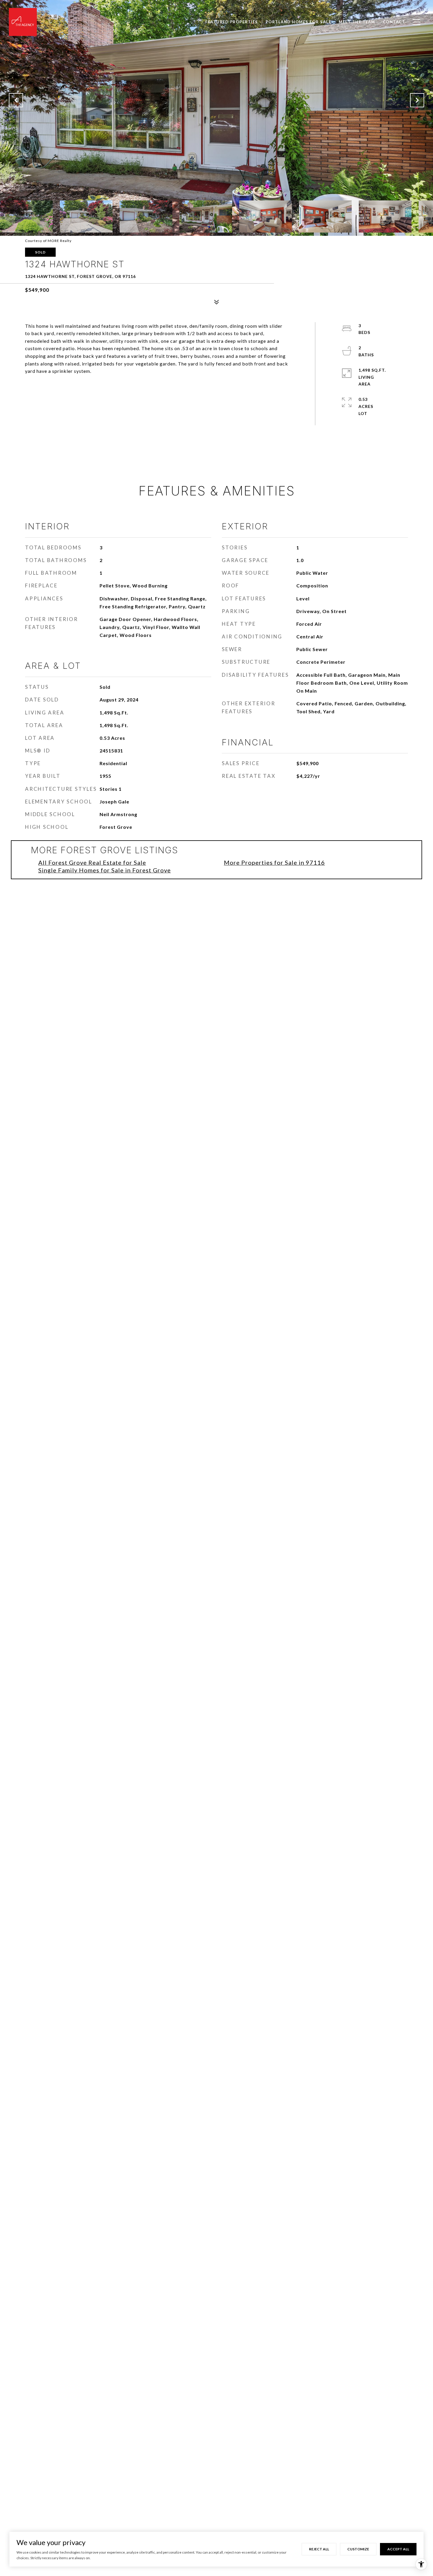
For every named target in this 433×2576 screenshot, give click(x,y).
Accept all (398, 2549)
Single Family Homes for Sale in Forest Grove (105, 870)
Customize (358, 2549)
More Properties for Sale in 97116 (274, 862)
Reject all (319, 2549)
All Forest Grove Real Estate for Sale (92, 862)
